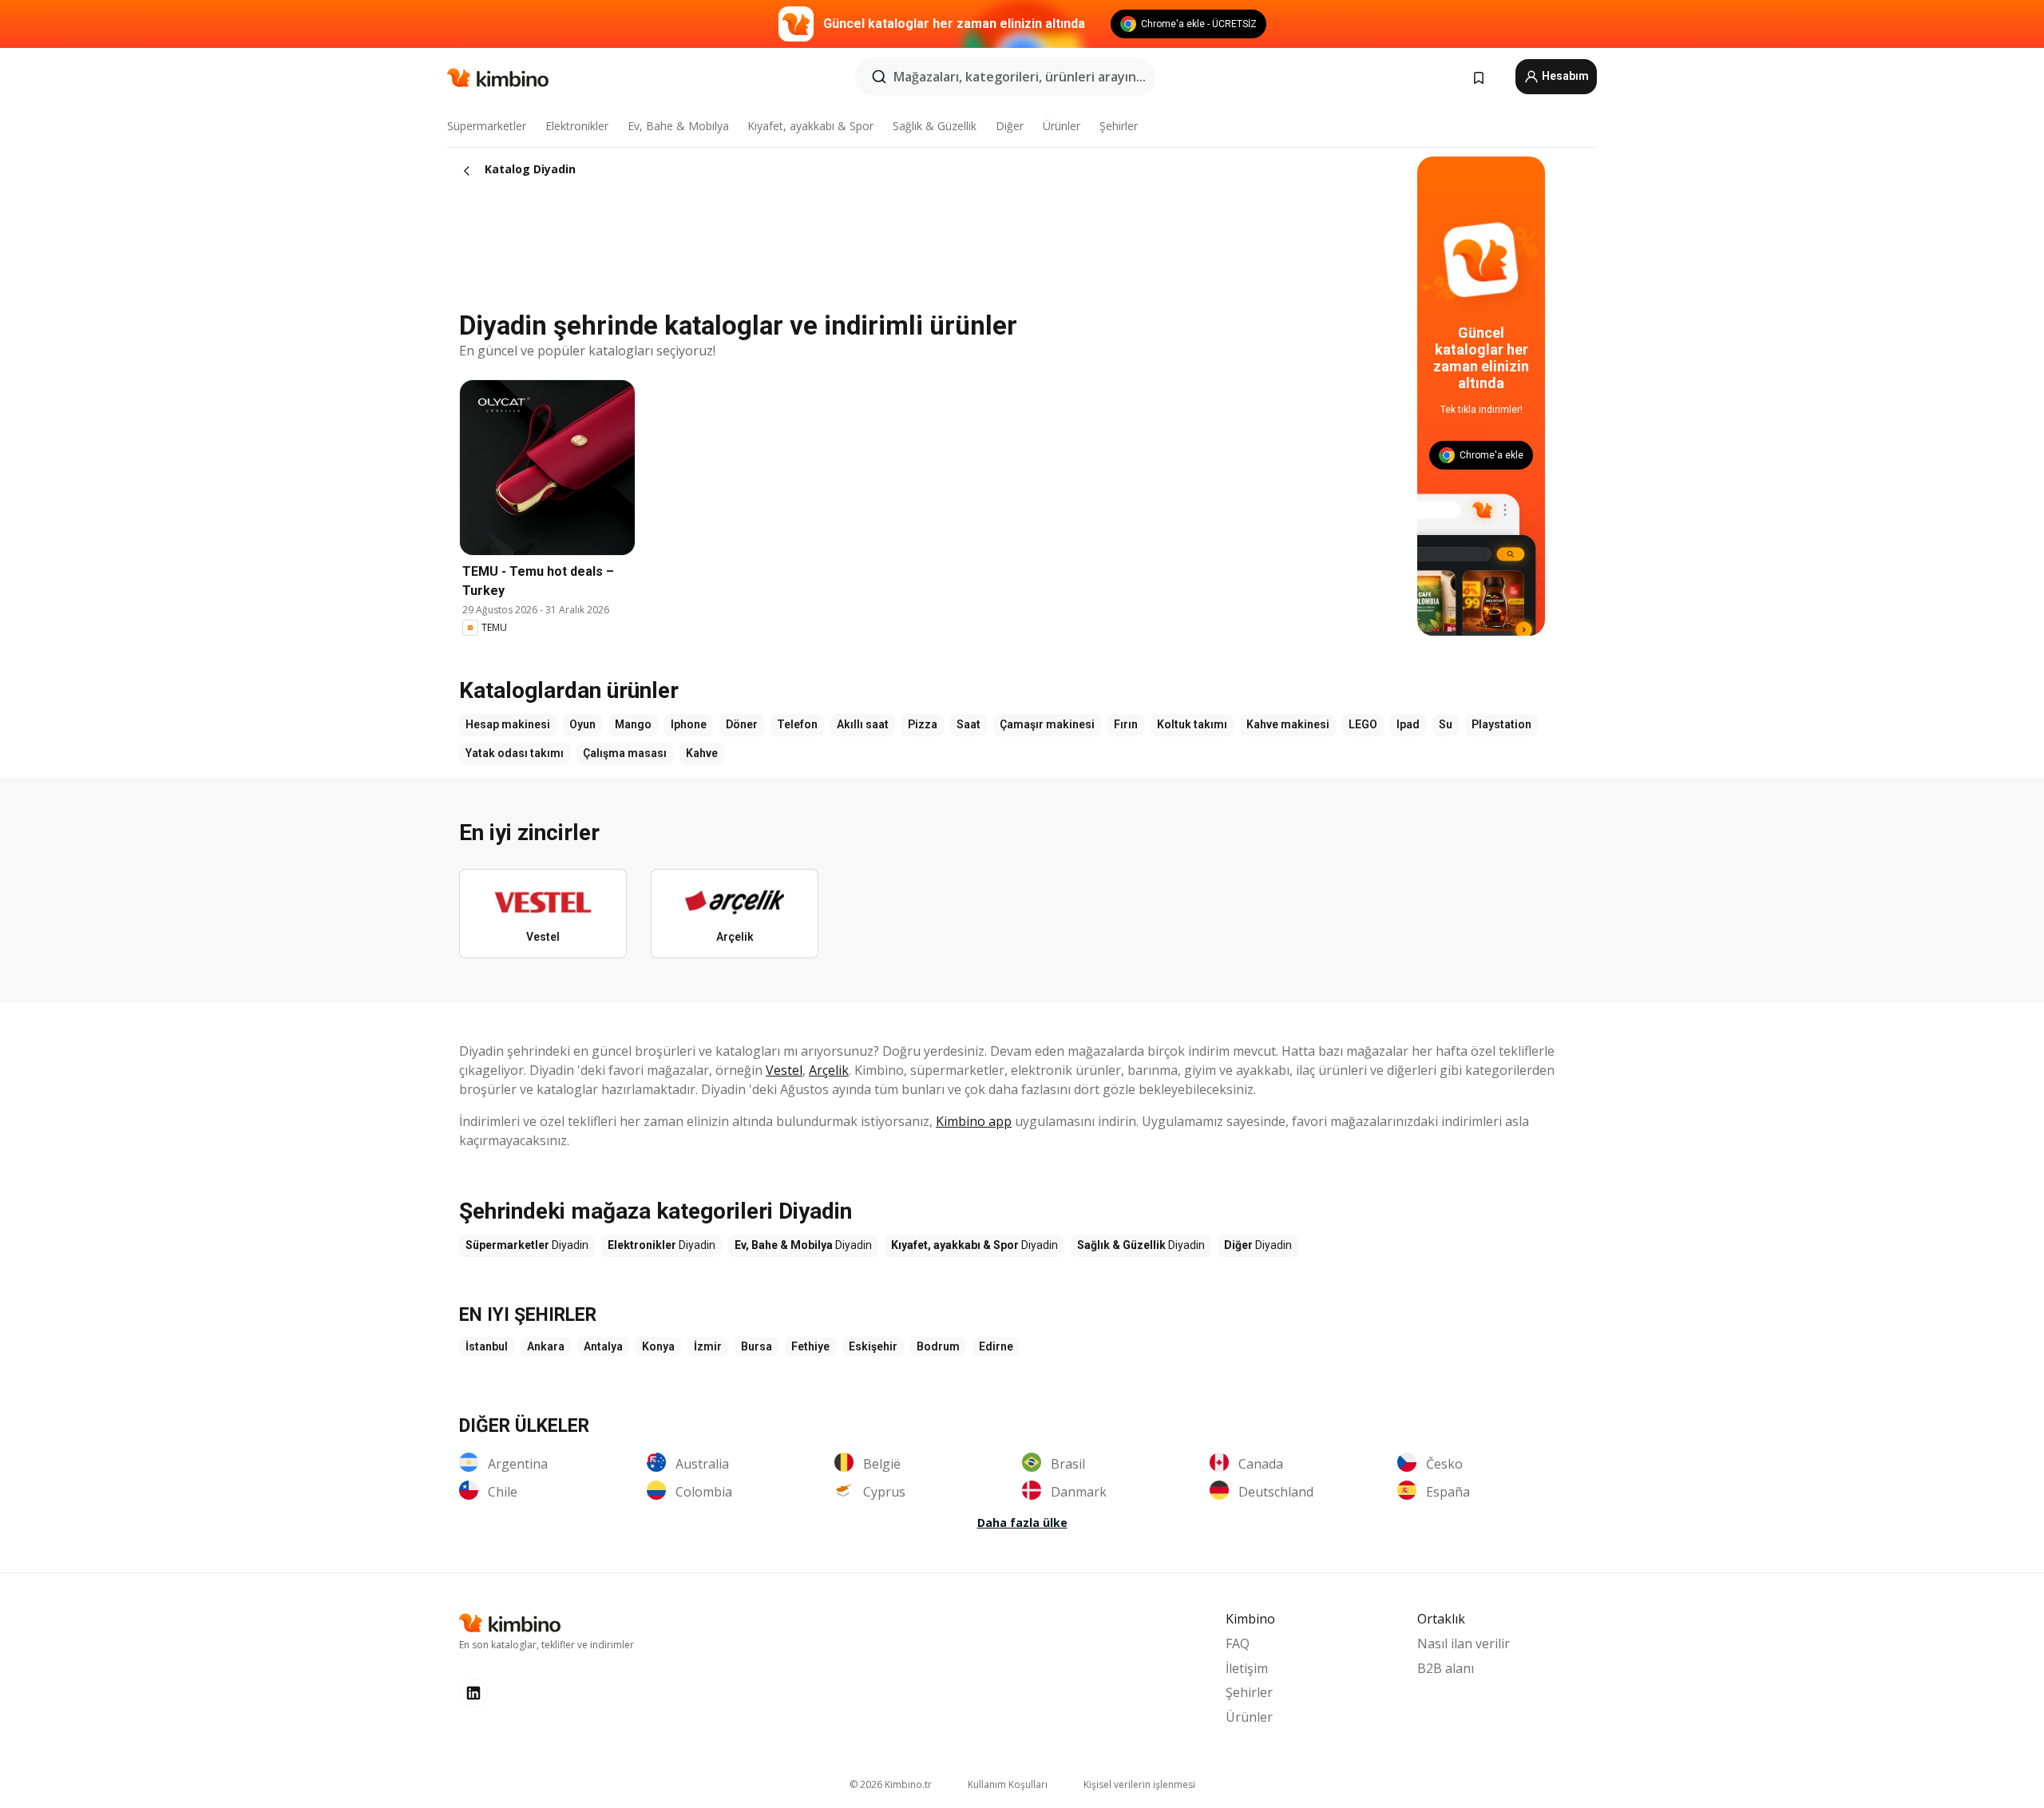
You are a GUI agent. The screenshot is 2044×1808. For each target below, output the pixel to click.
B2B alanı (1446, 1668)
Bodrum (938, 1346)
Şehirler (1119, 126)
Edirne (996, 1346)
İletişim (1247, 1668)
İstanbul (487, 1346)
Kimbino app (974, 1121)
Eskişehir (873, 1346)
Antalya (603, 1346)
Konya (658, 1346)
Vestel (784, 1070)
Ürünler (1062, 126)
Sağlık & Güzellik (935, 126)
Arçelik (829, 1070)
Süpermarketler (487, 126)
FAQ (1238, 1643)
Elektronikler (577, 126)
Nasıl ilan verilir (1464, 1643)
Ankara (546, 1346)
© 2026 (891, 1784)
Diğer (1010, 126)
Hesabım (1564, 76)
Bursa (757, 1346)
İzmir (708, 1346)
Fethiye (810, 1346)
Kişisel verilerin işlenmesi (1139, 1784)
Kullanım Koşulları (1008, 1784)
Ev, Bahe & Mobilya (678, 126)
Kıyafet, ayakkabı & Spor (810, 126)
